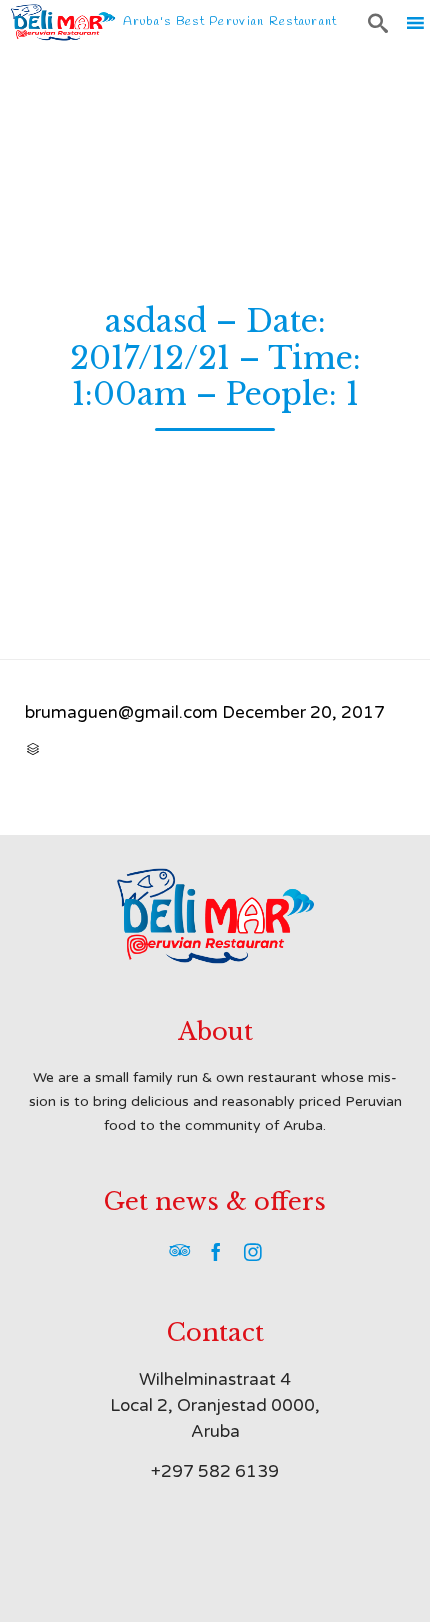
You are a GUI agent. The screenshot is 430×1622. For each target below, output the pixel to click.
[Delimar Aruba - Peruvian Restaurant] (63, 22)
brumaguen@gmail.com (121, 712)
